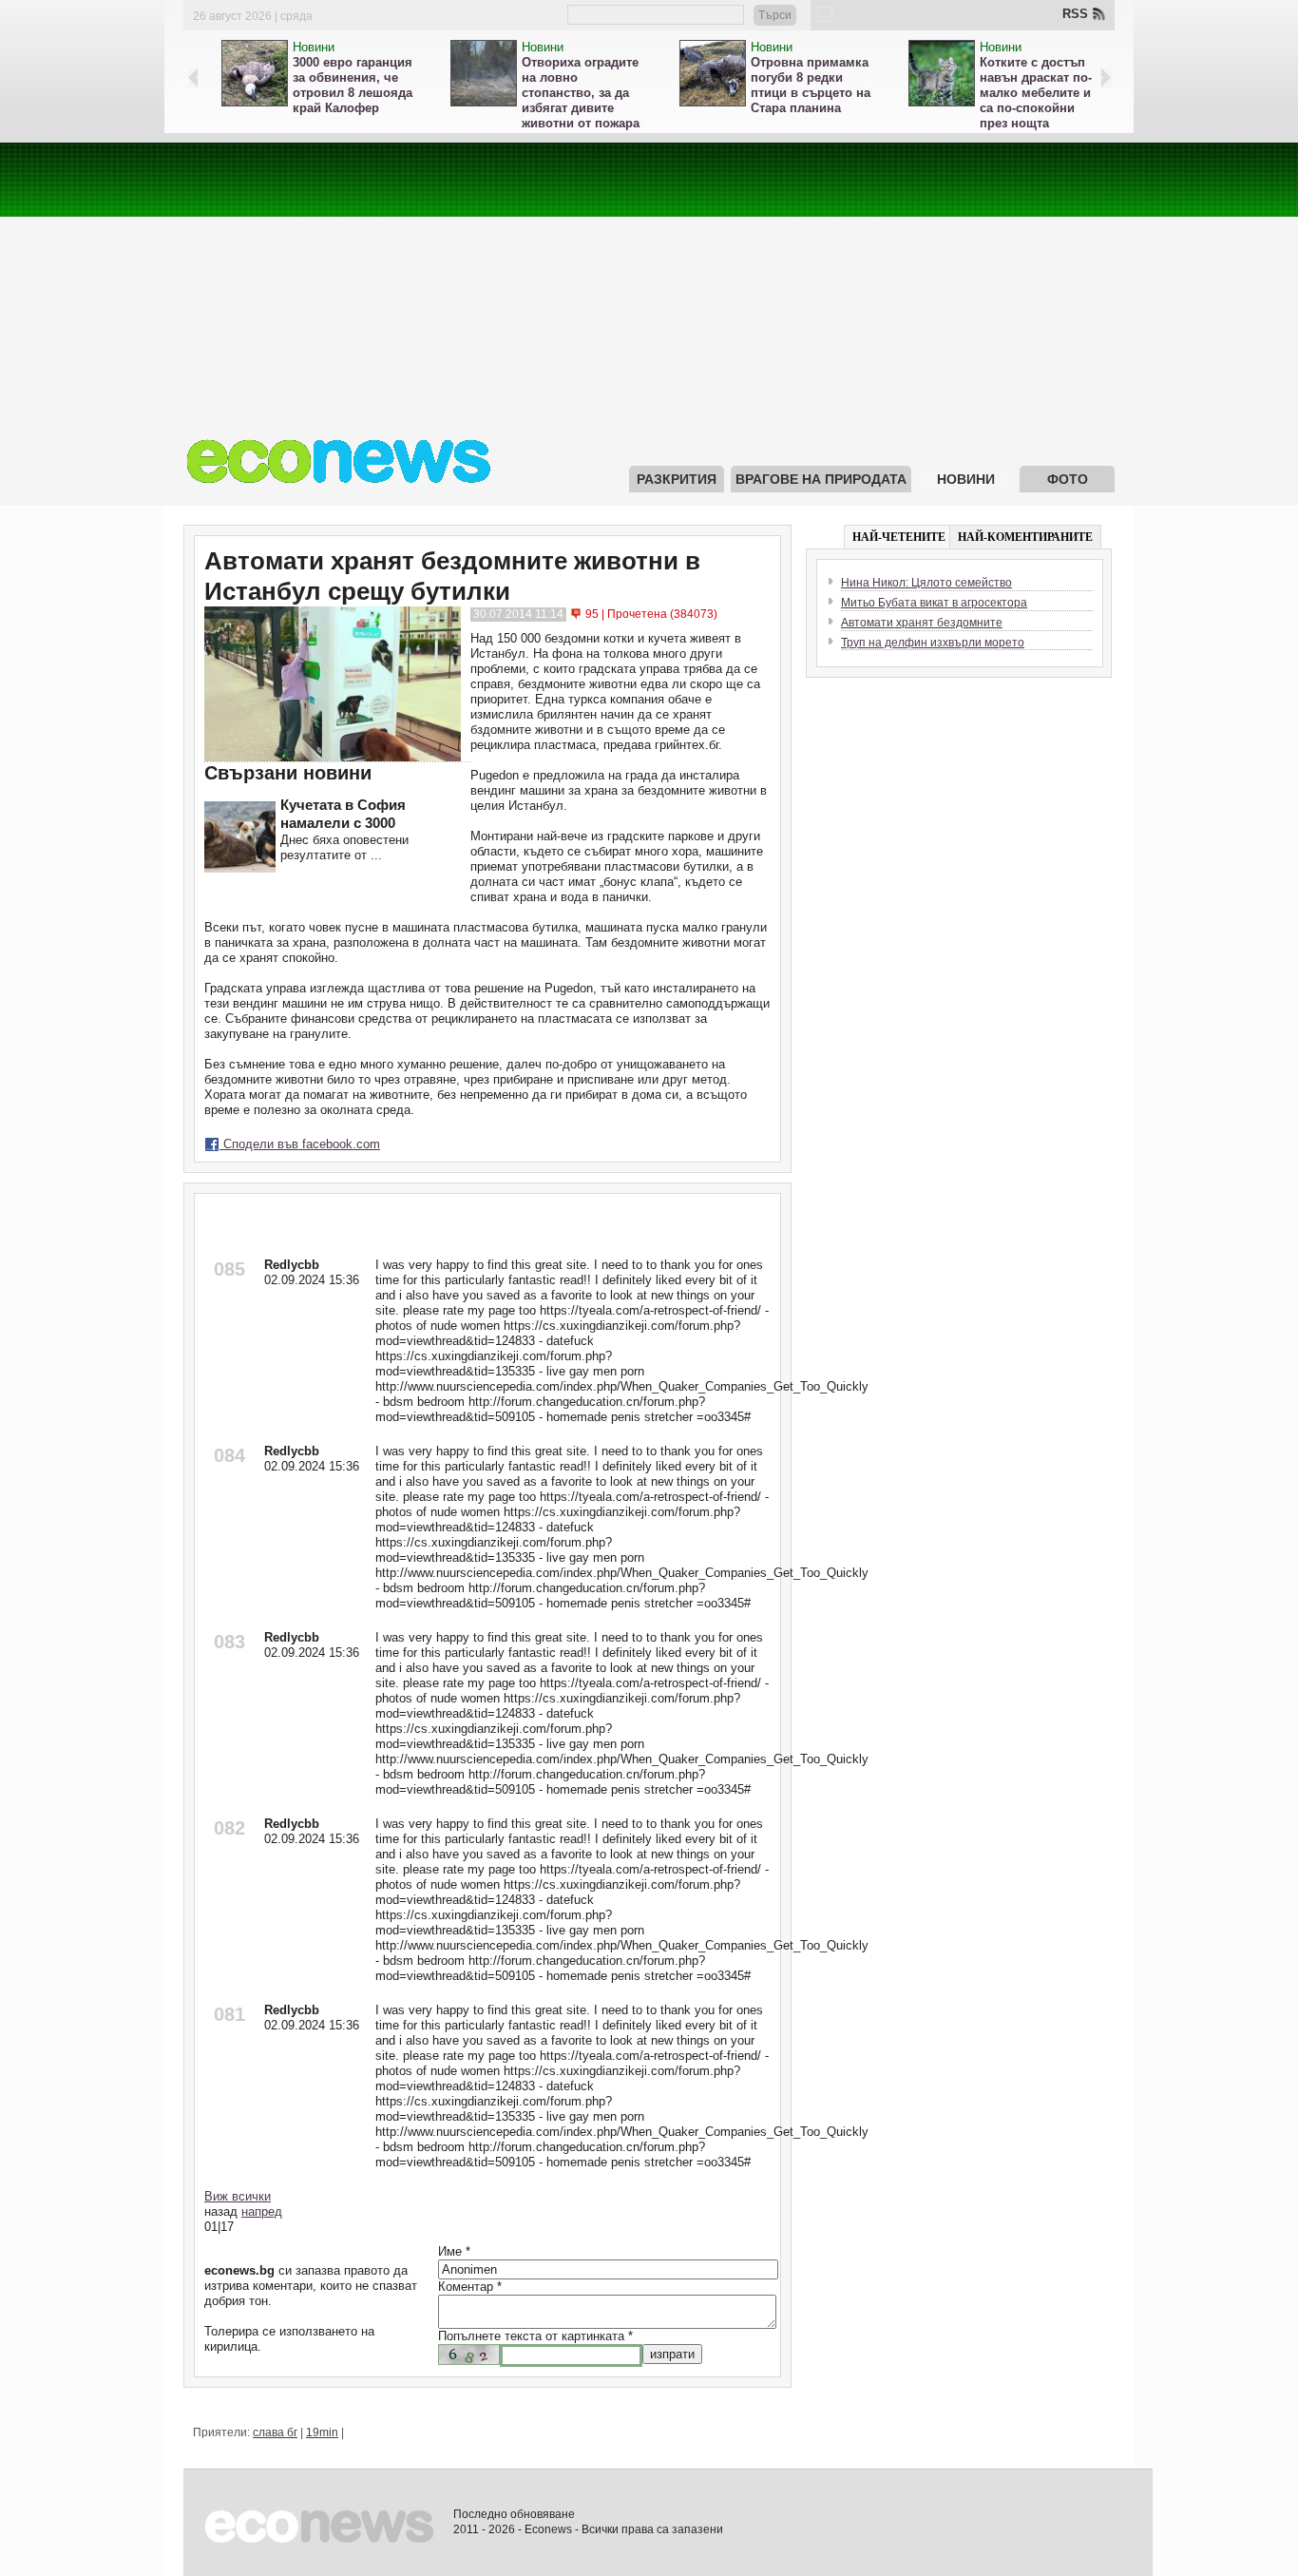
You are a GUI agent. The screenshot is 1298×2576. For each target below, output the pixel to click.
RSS (1075, 14)
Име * (454, 2251)
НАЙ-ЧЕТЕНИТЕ (899, 537)
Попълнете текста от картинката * (535, 2336)
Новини (314, 47)
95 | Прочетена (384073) (651, 614)
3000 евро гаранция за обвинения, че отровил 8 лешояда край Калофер (353, 85)
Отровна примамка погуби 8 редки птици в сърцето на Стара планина (811, 85)
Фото (1068, 479)
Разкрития (677, 479)
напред (262, 2211)
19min (322, 2432)
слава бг (275, 2432)
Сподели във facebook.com (300, 1144)
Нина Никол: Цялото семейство (926, 583)
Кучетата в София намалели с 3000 (343, 814)
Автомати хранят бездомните (922, 623)
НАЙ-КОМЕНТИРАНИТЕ (1025, 537)
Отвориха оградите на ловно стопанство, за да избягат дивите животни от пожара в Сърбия (581, 100)
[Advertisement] (649, 276)
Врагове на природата (821, 479)
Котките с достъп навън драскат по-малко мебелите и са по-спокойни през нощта (1036, 93)
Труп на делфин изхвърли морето (933, 643)
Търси (775, 15)
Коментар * (470, 2287)
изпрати (672, 2354)
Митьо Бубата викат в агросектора (934, 603)
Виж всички (238, 2196)
